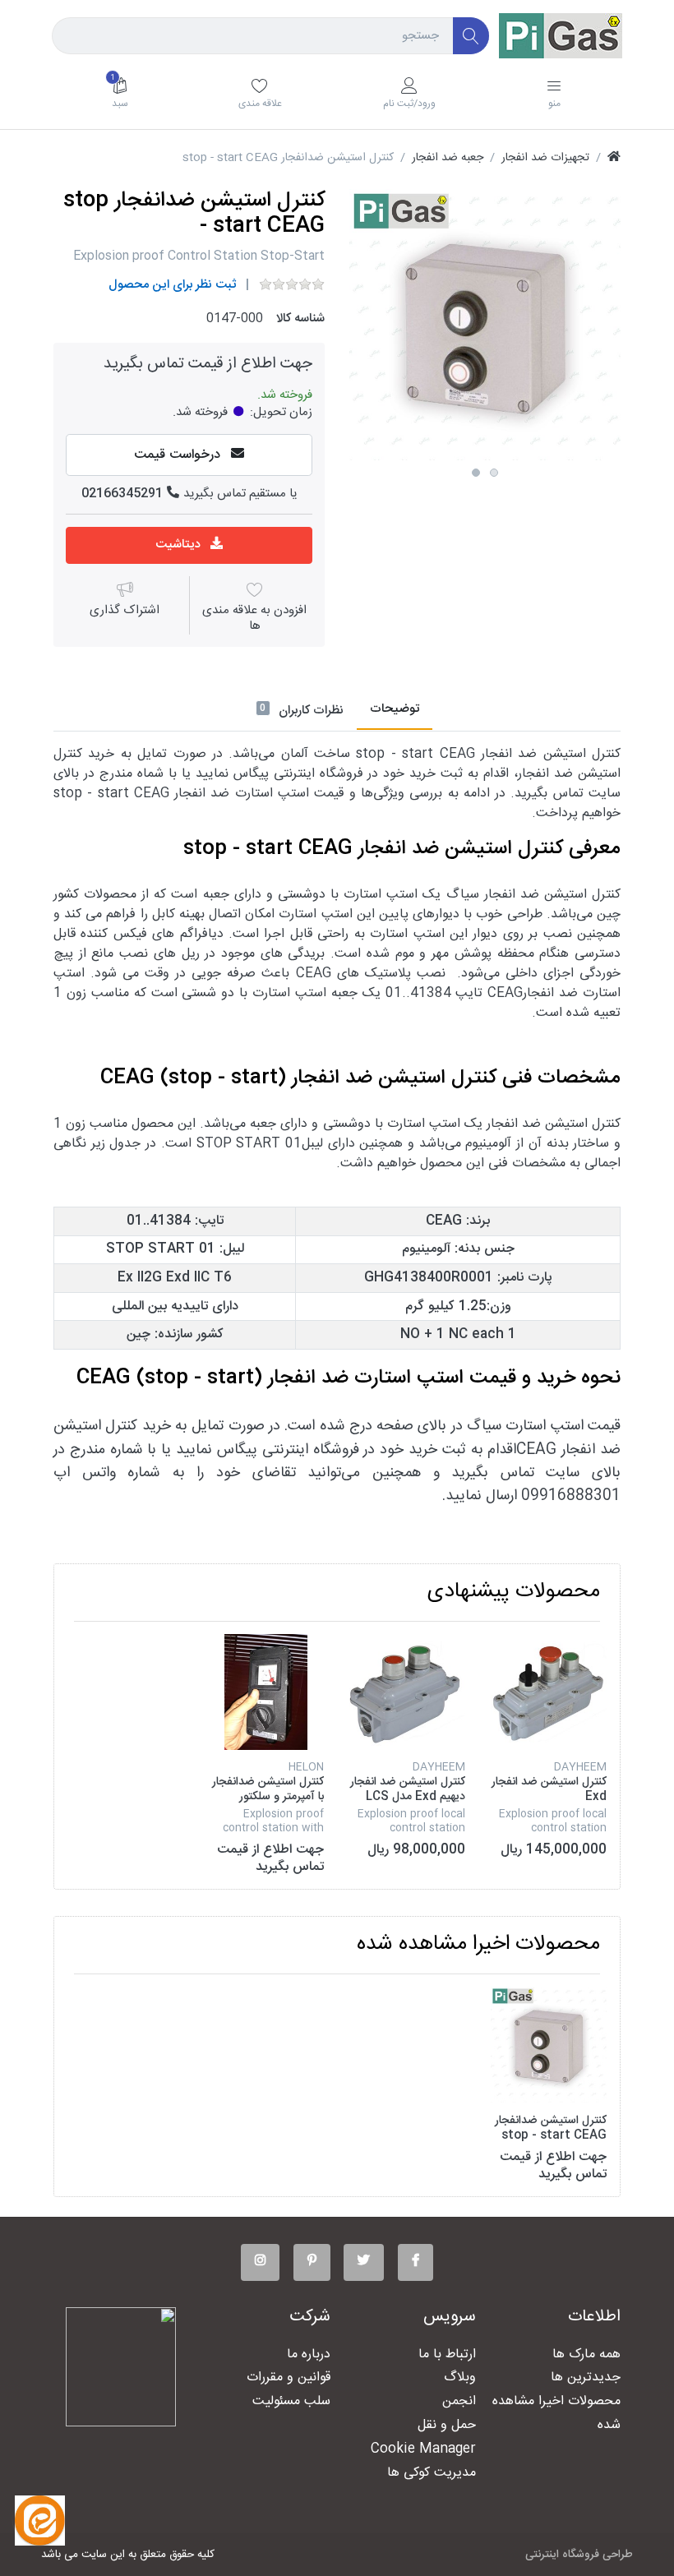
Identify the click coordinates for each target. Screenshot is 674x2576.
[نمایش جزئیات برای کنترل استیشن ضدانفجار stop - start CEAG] (549, 2045)
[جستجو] (471, 36)
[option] (485, 325)
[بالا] (614, 158)
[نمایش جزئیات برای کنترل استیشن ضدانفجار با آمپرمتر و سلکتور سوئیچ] (266, 1692)
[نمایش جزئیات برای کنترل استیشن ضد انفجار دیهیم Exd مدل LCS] (407, 1692)
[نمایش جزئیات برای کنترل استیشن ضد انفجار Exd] (549, 1692)
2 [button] (494, 473)
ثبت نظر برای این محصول (172, 285)
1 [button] (476, 473)
